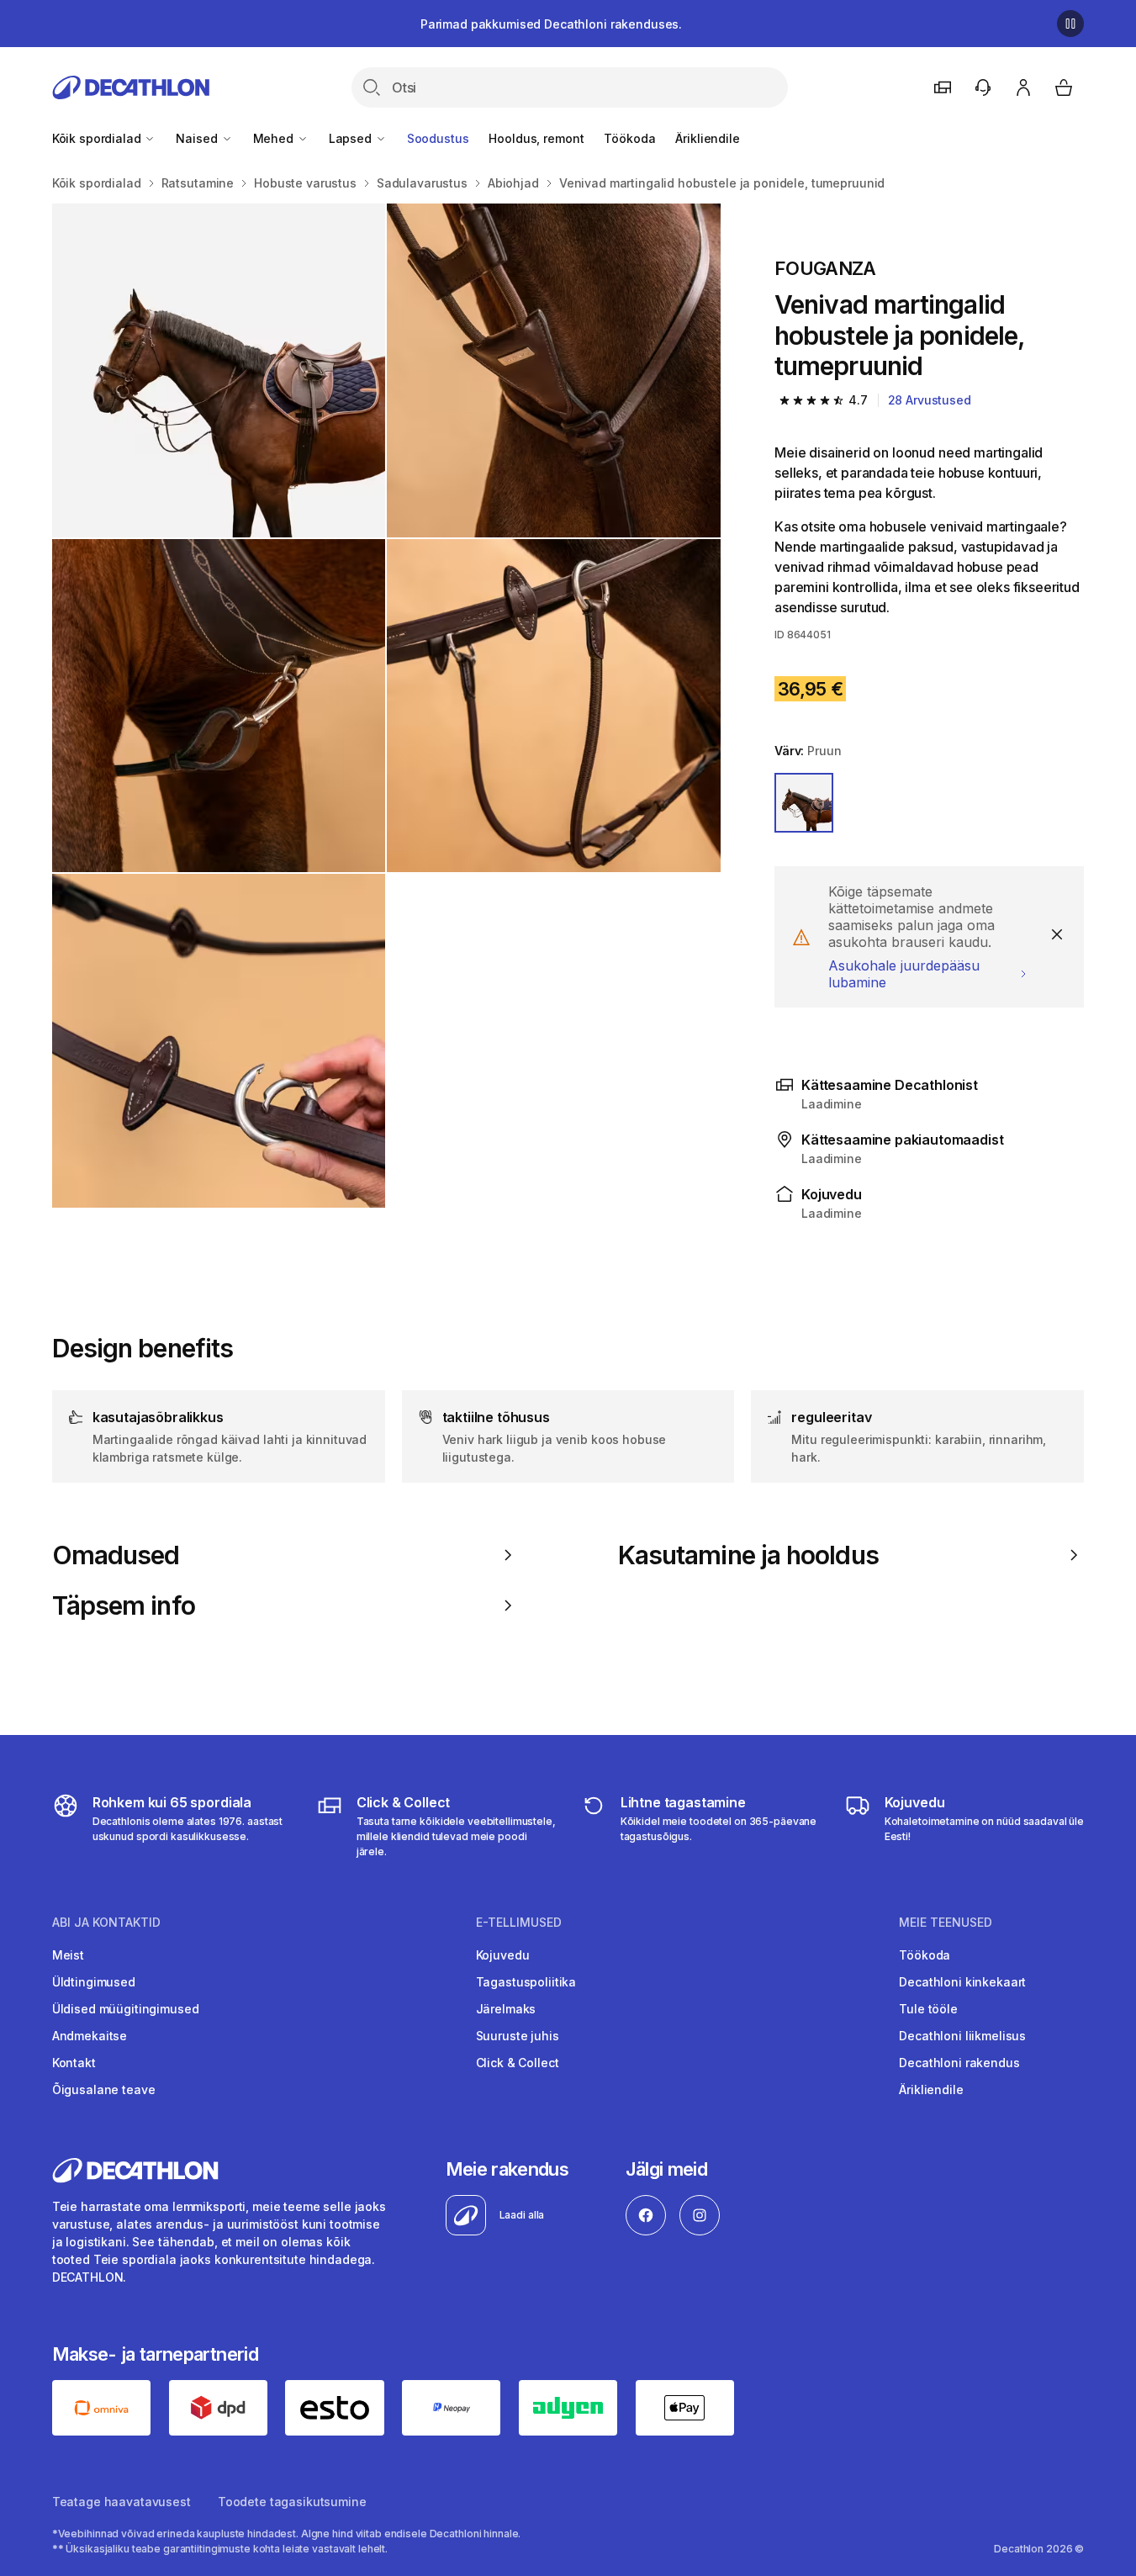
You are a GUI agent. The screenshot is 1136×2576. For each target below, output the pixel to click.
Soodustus (438, 138)
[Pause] (1070, 24)
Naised (198, 138)
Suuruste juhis (518, 2036)
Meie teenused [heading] (946, 1923)
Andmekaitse (90, 2036)
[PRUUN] (804, 802)
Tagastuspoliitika (526, 1982)
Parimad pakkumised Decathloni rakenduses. (551, 24)
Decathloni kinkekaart (962, 1982)
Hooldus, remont (536, 138)
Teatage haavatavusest (122, 2502)
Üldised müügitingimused (126, 2009)
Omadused (116, 1555)
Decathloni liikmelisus (962, 2036)
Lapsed (352, 138)
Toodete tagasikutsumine (292, 2502)
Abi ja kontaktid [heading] (106, 1923)
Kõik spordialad (98, 138)
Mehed (275, 138)
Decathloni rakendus (959, 2063)
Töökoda (629, 138)
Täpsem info (124, 1605)
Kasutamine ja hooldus (748, 1555)
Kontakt (74, 2063)
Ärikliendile (707, 138)
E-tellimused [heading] (519, 1923)
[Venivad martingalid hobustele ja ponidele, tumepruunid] (219, 370)
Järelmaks (506, 2009)
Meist (68, 1955)
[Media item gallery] (386, 706)
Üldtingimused (94, 1982)
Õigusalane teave (104, 2089)
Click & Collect (518, 2063)
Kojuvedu (503, 1955)
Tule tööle (928, 2009)
